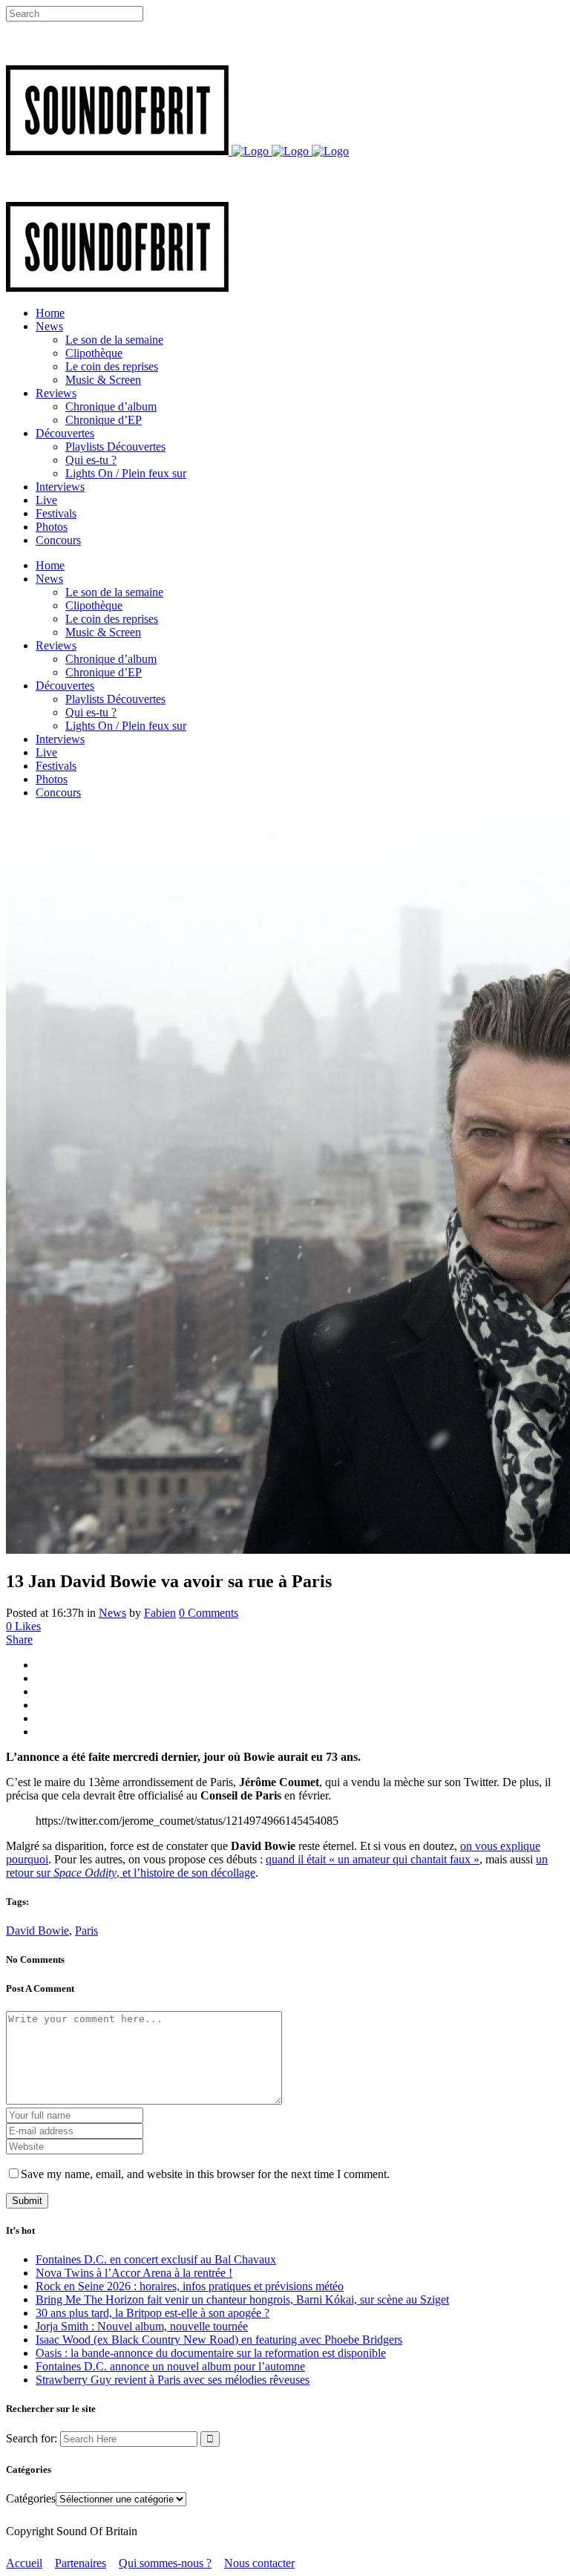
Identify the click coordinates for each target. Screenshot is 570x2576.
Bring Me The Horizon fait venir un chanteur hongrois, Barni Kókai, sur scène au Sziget (242, 2299)
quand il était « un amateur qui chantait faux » (373, 1859)
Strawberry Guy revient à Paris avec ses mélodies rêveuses (173, 2380)
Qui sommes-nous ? (165, 2563)
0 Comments (209, 1613)
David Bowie (37, 1931)
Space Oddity (85, 1873)
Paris (86, 1931)
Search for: (32, 2438)
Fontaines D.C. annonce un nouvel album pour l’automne (170, 2366)
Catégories (31, 2498)
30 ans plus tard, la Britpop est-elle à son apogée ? (153, 2313)
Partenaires (81, 2563)
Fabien (160, 1613)
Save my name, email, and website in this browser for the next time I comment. (205, 2174)
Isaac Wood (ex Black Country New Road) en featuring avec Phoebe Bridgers (219, 2340)
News (112, 1613)
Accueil (24, 2563)
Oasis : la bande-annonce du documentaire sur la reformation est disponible (211, 2353)
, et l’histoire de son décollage (186, 1873)
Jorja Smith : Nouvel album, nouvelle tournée (142, 2326)
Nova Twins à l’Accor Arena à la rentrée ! (134, 2273)
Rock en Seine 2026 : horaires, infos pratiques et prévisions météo (190, 2286)
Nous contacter (259, 2563)
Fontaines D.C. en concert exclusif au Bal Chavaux (156, 2259)
